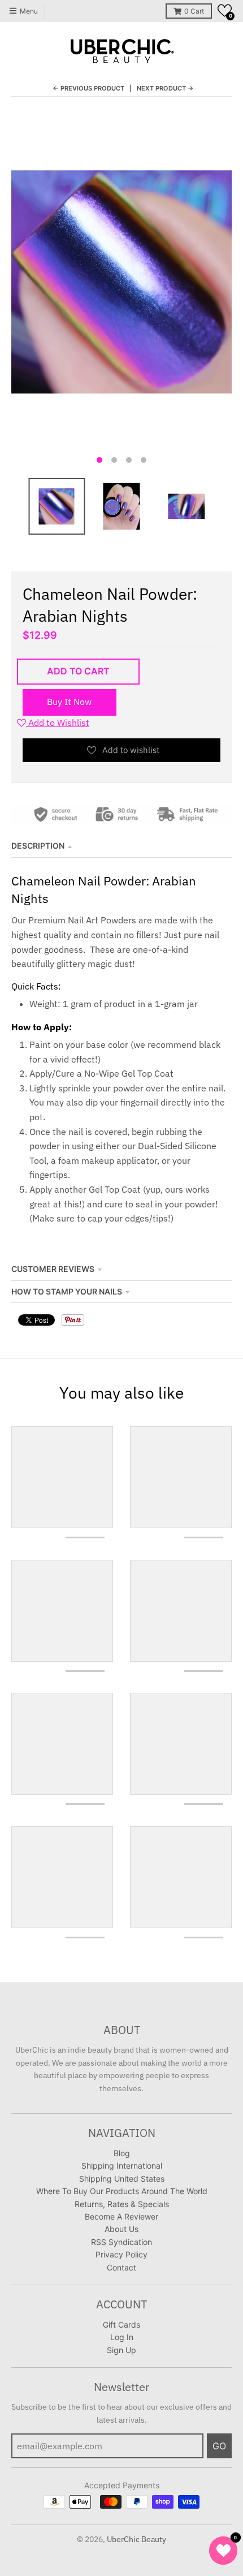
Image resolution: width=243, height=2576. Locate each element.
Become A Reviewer (121, 2216)
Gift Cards (121, 2325)
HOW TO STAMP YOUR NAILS (67, 1291)
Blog (122, 2153)
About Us (121, 2229)
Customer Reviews (53, 1269)
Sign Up (121, 2350)
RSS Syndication (121, 2242)
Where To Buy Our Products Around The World (122, 2191)
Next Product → (165, 88)
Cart (194, 11)
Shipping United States (122, 2179)
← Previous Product (88, 88)
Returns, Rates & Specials (122, 2204)
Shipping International (122, 2166)
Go (219, 2446)
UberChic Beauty (136, 2539)
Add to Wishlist (58, 723)
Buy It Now (69, 702)
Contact (121, 2267)
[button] (225, 10)
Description (38, 846)
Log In (122, 2337)
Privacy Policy (121, 2254)
